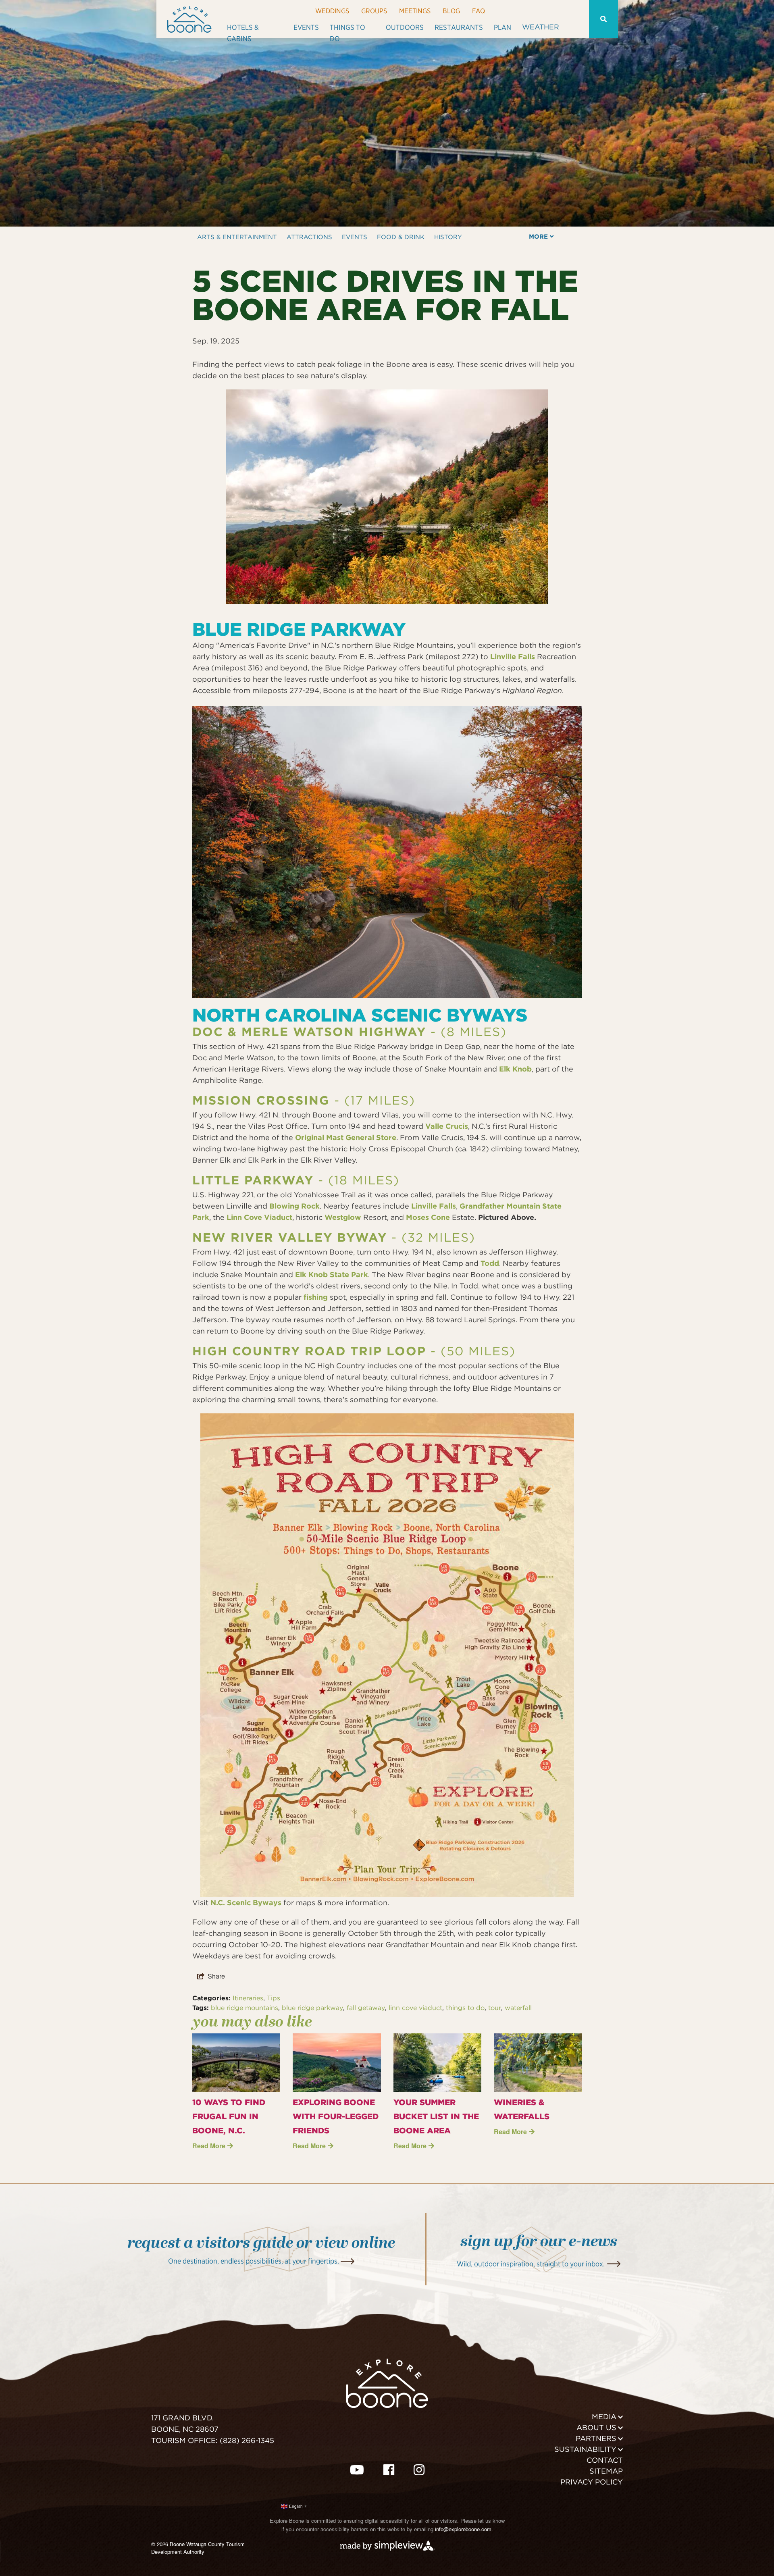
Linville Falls (513, 656)
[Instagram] (419, 2469)
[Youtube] (357, 2469)
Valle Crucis (447, 1126)
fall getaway (366, 2008)
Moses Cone (428, 1217)
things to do (465, 2008)
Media (604, 2417)
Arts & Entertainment (237, 237)
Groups (374, 11)
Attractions (309, 237)
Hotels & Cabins (243, 30)
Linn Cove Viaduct (259, 1217)
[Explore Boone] (189, 19)
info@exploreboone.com (463, 2529)
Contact (605, 2460)
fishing (316, 1297)
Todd (490, 1263)
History (448, 237)
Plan (502, 27)
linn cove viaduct (415, 2008)
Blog (451, 11)
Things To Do (347, 30)
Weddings (332, 11)
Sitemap (606, 2471)
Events (306, 27)
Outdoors (405, 27)
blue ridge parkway (312, 2008)
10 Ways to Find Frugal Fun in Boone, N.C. (229, 2116)
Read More (209, 2146)
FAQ (479, 11)
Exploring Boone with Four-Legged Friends (336, 2116)
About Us (596, 2427)
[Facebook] (389, 2469)
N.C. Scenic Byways (246, 1903)
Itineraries (248, 1998)
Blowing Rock (294, 1206)
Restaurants (459, 27)
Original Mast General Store (346, 1137)
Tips (274, 1998)
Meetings (415, 11)
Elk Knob (515, 1069)
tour (495, 2008)
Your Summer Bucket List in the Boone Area (436, 2116)
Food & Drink (401, 237)
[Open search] (603, 19)
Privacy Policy (592, 2482)
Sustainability (585, 2449)
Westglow (343, 1217)
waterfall (518, 2008)
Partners (596, 2438)
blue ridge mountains (244, 2008)
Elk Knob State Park (332, 1274)
